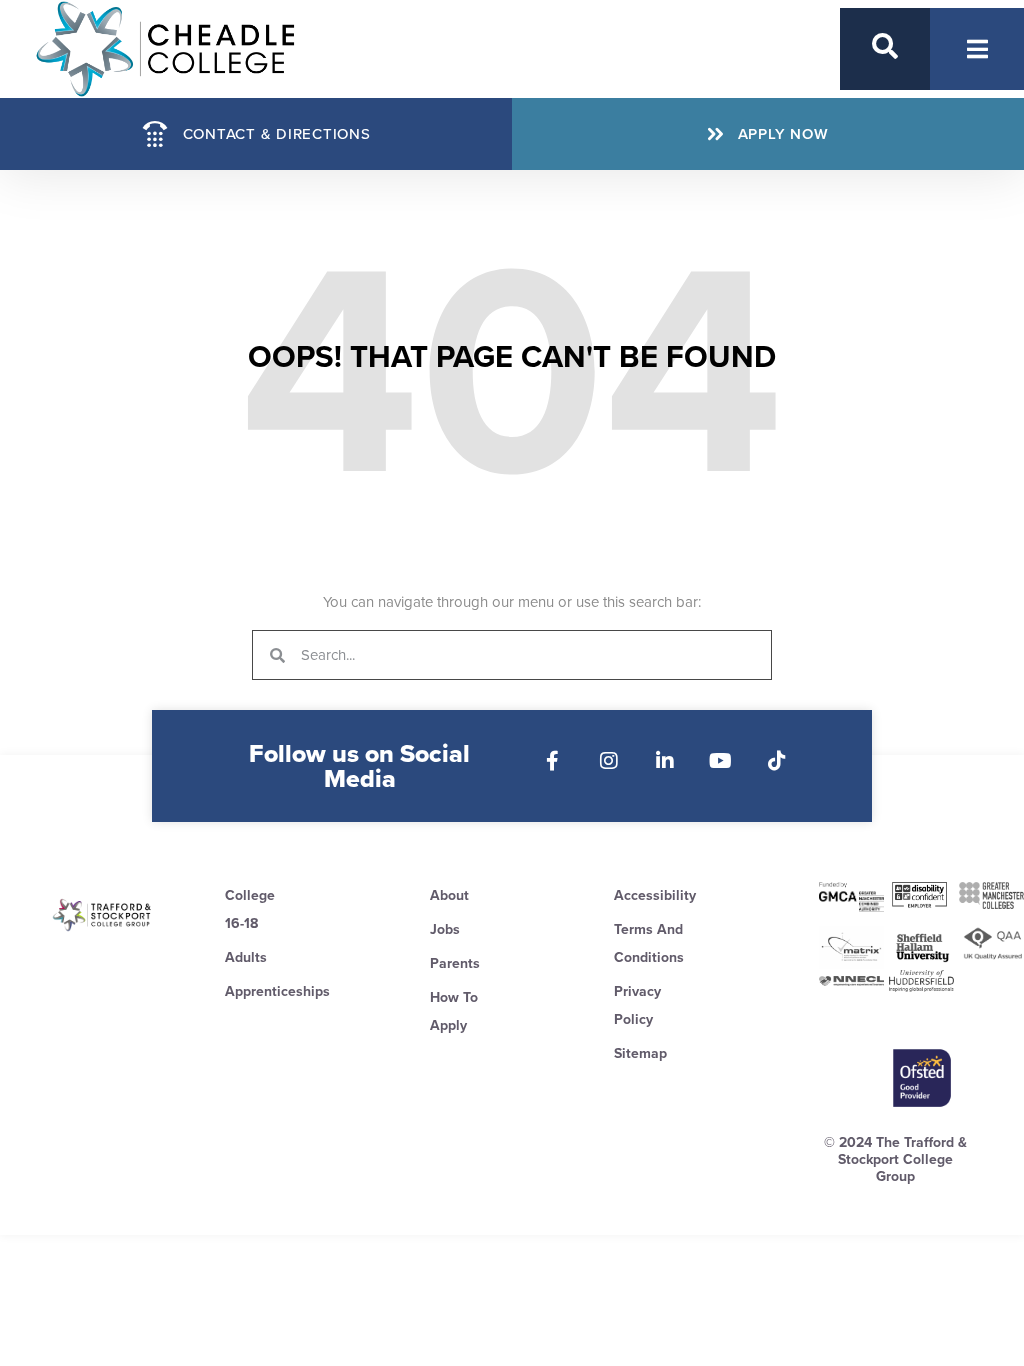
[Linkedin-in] (665, 761)
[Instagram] (609, 761)
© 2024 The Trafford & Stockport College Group (895, 1159)
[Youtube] (721, 761)
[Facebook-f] (553, 761)
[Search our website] (885, 46)
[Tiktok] (777, 761)
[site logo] (102, 915)
